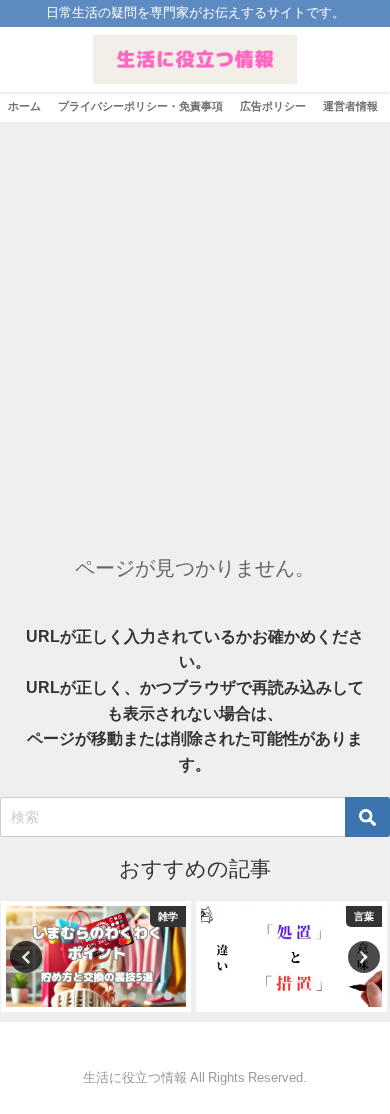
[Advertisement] (195, 327)
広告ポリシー (273, 106)
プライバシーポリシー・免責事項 (140, 106)
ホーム (24, 106)
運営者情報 (350, 106)
